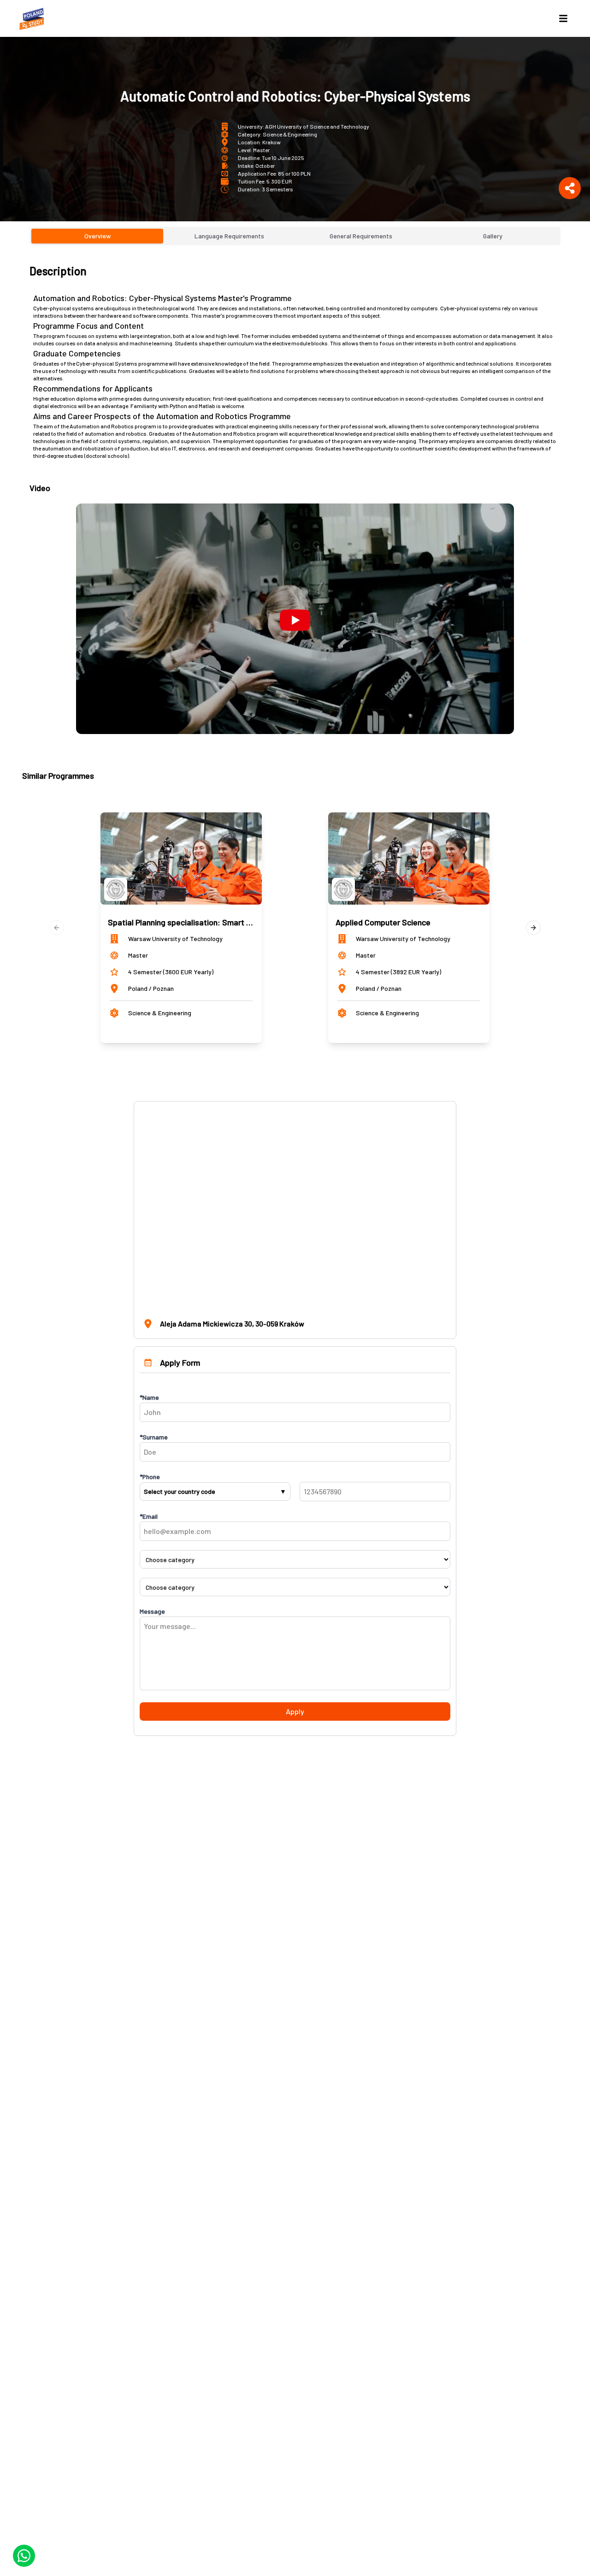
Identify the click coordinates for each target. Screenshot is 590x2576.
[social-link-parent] (570, 188)
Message (152, 1611)
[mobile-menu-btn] (563, 18)
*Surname (154, 1437)
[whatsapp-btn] (24, 2556)
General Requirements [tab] (361, 236)
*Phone (150, 1477)
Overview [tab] (97, 236)
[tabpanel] (295, 499)
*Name (149, 1397)
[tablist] (295, 236)
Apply (295, 1711)
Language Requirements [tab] (229, 236)
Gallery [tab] (493, 236)
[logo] (33, 18)
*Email (149, 1516)
